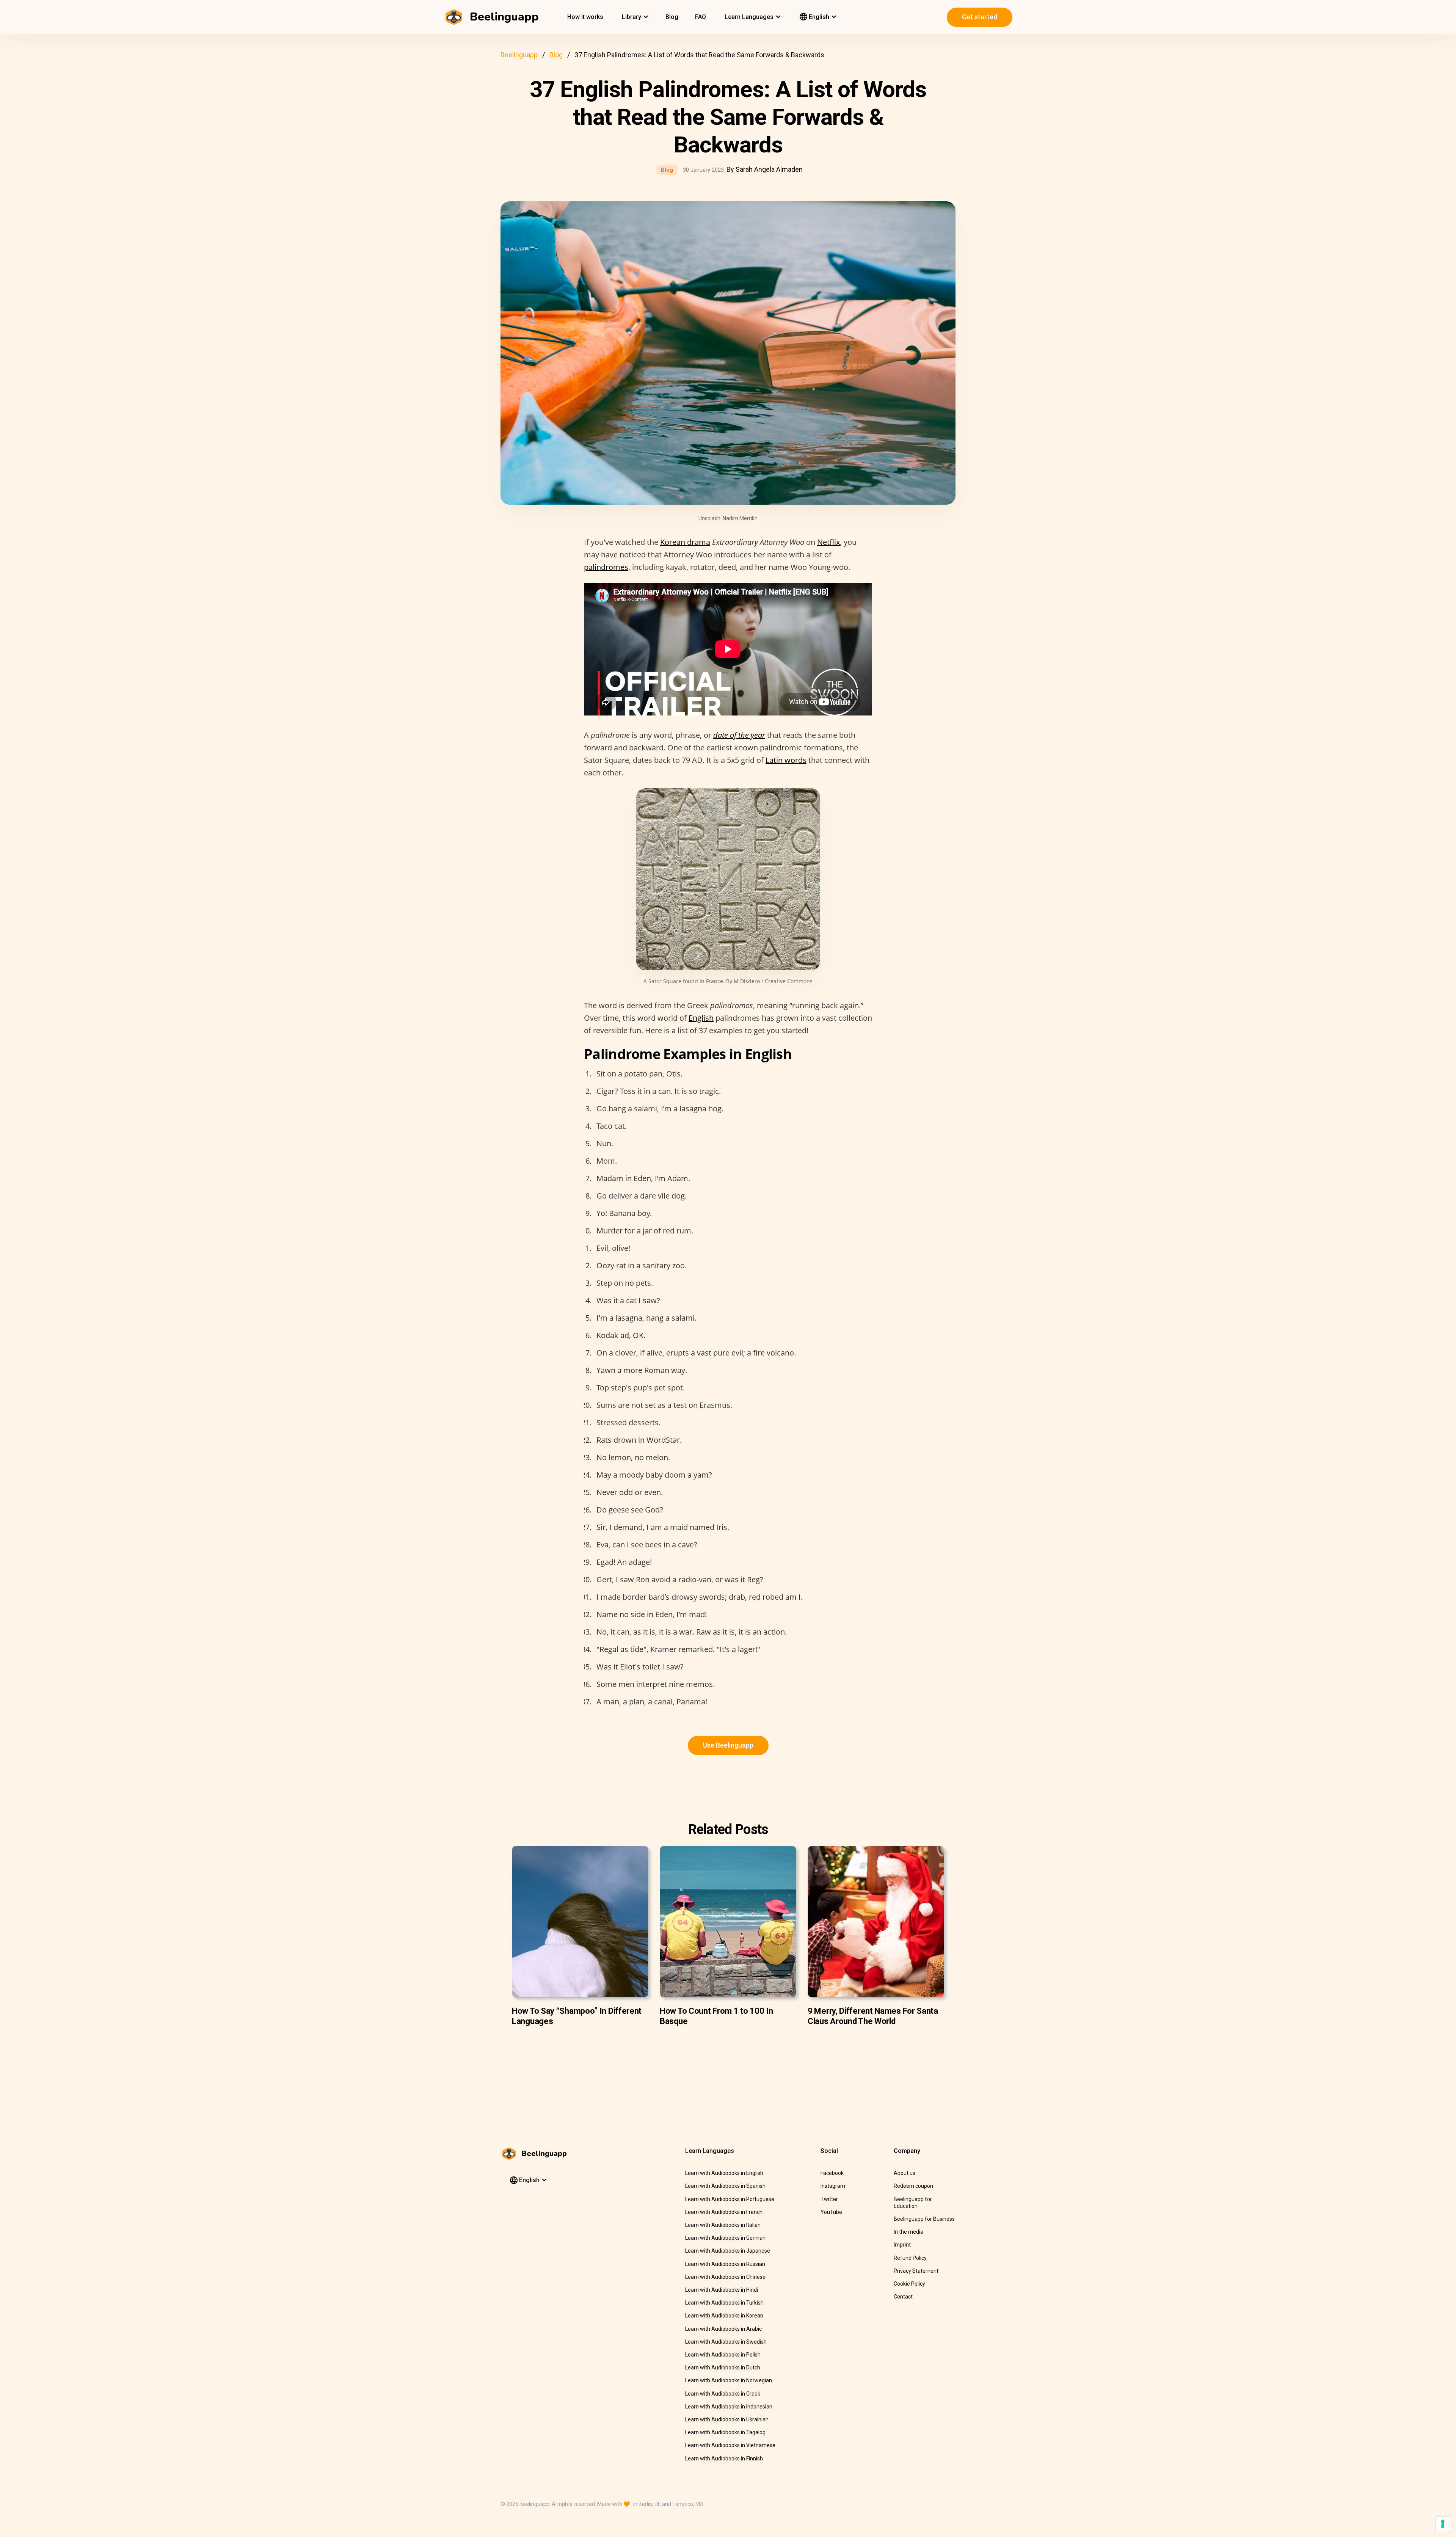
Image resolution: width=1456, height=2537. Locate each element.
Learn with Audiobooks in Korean (724, 2316)
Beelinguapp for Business (924, 2219)
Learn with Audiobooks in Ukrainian (727, 2419)
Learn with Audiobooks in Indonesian (729, 2407)
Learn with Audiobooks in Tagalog (725, 2432)
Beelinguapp (519, 55)
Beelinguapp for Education (913, 2203)
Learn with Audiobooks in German (725, 2238)
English (701, 1018)
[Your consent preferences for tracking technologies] (1443, 2524)
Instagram (833, 2186)
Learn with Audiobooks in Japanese (728, 2251)
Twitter (829, 2199)
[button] (634, 17)
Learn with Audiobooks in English (724, 2173)
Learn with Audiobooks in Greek (723, 2394)
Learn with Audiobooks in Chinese (725, 2277)
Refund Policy (910, 2258)
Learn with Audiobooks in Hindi (722, 2290)
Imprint (902, 2245)
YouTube (831, 2212)
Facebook (832, 2173)
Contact (903, 2297)
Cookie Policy (909, 2284)
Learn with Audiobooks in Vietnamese (730, 2445)
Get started (980, 17)
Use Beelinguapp (728, 1745)
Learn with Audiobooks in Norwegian (729, 2380)
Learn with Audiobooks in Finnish (724, 2459)
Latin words (786, 760)
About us (905, 2173)
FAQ (701, 17)
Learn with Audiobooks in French (724, 2212)
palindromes (606, 567)
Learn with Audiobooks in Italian (723, 2225)
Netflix (828, 542)
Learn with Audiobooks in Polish (723, 2355)
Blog (672, 17)
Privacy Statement (916, 2271)
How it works (585, 17)
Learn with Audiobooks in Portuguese (730, 2199)
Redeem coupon (913, 2186)
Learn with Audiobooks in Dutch (723, 2368)
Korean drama (685, 542)
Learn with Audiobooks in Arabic (723, 2329)
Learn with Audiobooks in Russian (725, 2264)
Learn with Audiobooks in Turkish (724, 2303)
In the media (908, 2232)
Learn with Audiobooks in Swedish (726, 2342)
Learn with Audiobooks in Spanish (725, 2186)
